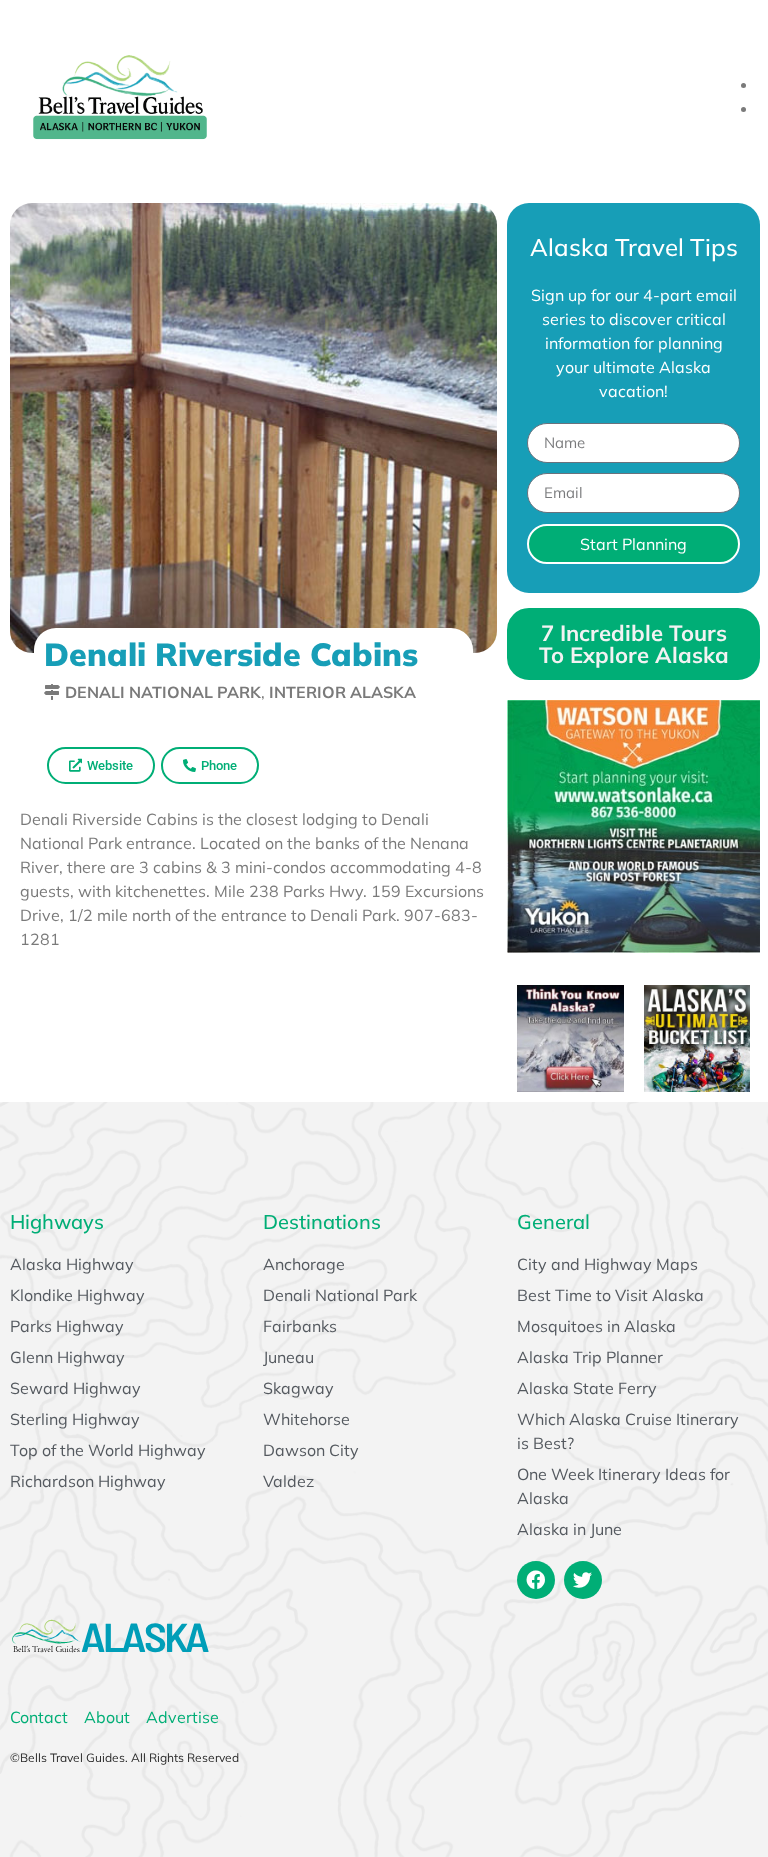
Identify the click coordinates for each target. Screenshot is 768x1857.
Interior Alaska (342, 692)
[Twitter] (583, 1580)
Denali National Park (163, 692)
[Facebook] (536, 1580)
